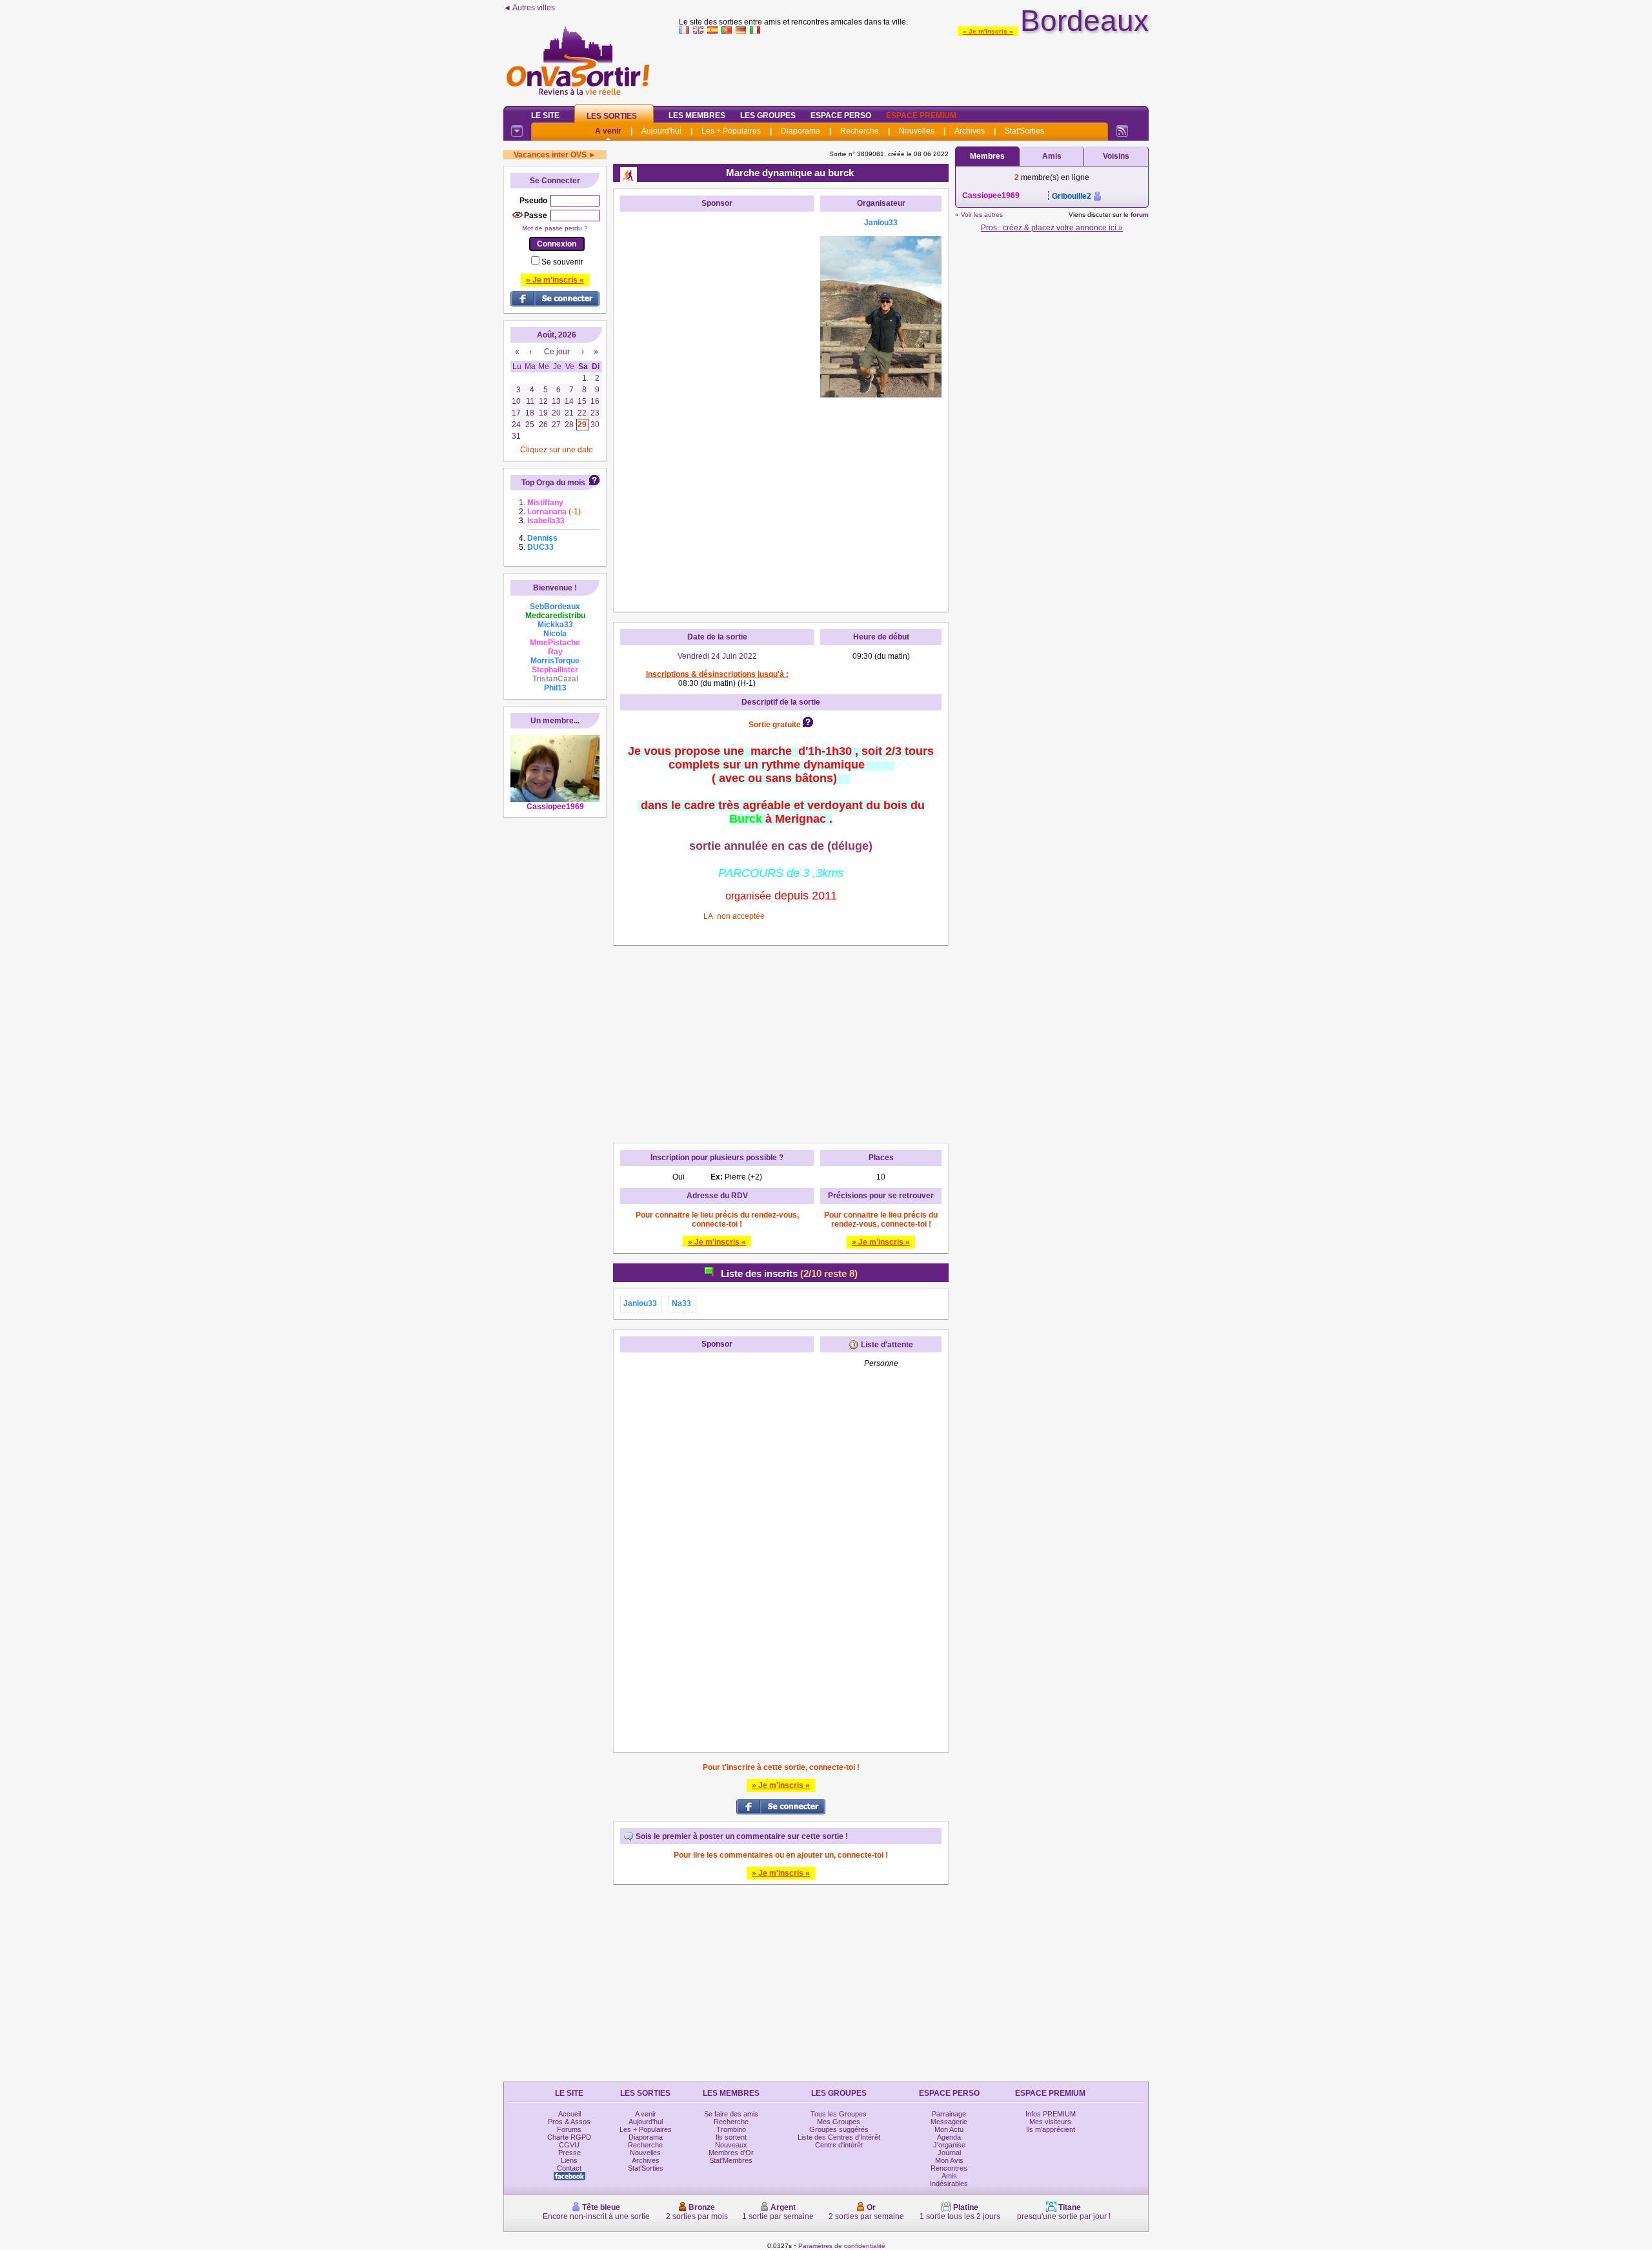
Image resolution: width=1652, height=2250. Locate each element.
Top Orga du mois (553, 483)
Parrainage (949, 2114)
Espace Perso (841, 116)
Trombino (731, 2129)
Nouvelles (917, 131)
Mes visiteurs (1050, 2122)
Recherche (860, 131)
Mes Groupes (839, 2122)
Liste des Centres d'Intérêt (839, 2137)
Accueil (569, 2114)
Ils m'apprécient (1051, 2129)
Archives (970, 131)
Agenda (949, 2137)
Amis (1052, 156)
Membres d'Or (731, 2153)
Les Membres (697, 116)
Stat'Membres (731, 2160)
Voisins (1116, 156)
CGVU (569, 2145)
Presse (569, 2153)
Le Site (545, 116)
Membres (987, 156)
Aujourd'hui (661, 131)
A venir (608, 131)
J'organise (949, 2145)
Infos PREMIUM (1051, 2114)
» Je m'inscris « (988, 31)
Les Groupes (768, 116)
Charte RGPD (569, 2137)
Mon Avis (949, 2160)
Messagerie (949, 2122)
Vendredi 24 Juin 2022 (717, 656)
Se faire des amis (731, 2114)
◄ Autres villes (529, 8)
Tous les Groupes (839, 2114)
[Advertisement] (914, 67)
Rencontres (949, 2168)
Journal (949, 2153)
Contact (569, 2168)
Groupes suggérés (839, 2129)
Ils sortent (731, 2137)
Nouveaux (731, 2145)
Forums (569, 2129)
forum (1140, 215)
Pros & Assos (569, 2122)
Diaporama (801, 131)
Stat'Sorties (1024, 131)
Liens (569, 2160)
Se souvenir (562, 262)
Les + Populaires (731, 131)
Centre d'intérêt (839, 2145)
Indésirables (949, 2184)
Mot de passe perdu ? (555, 228)
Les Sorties (612, 116)
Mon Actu (949, 2129)
